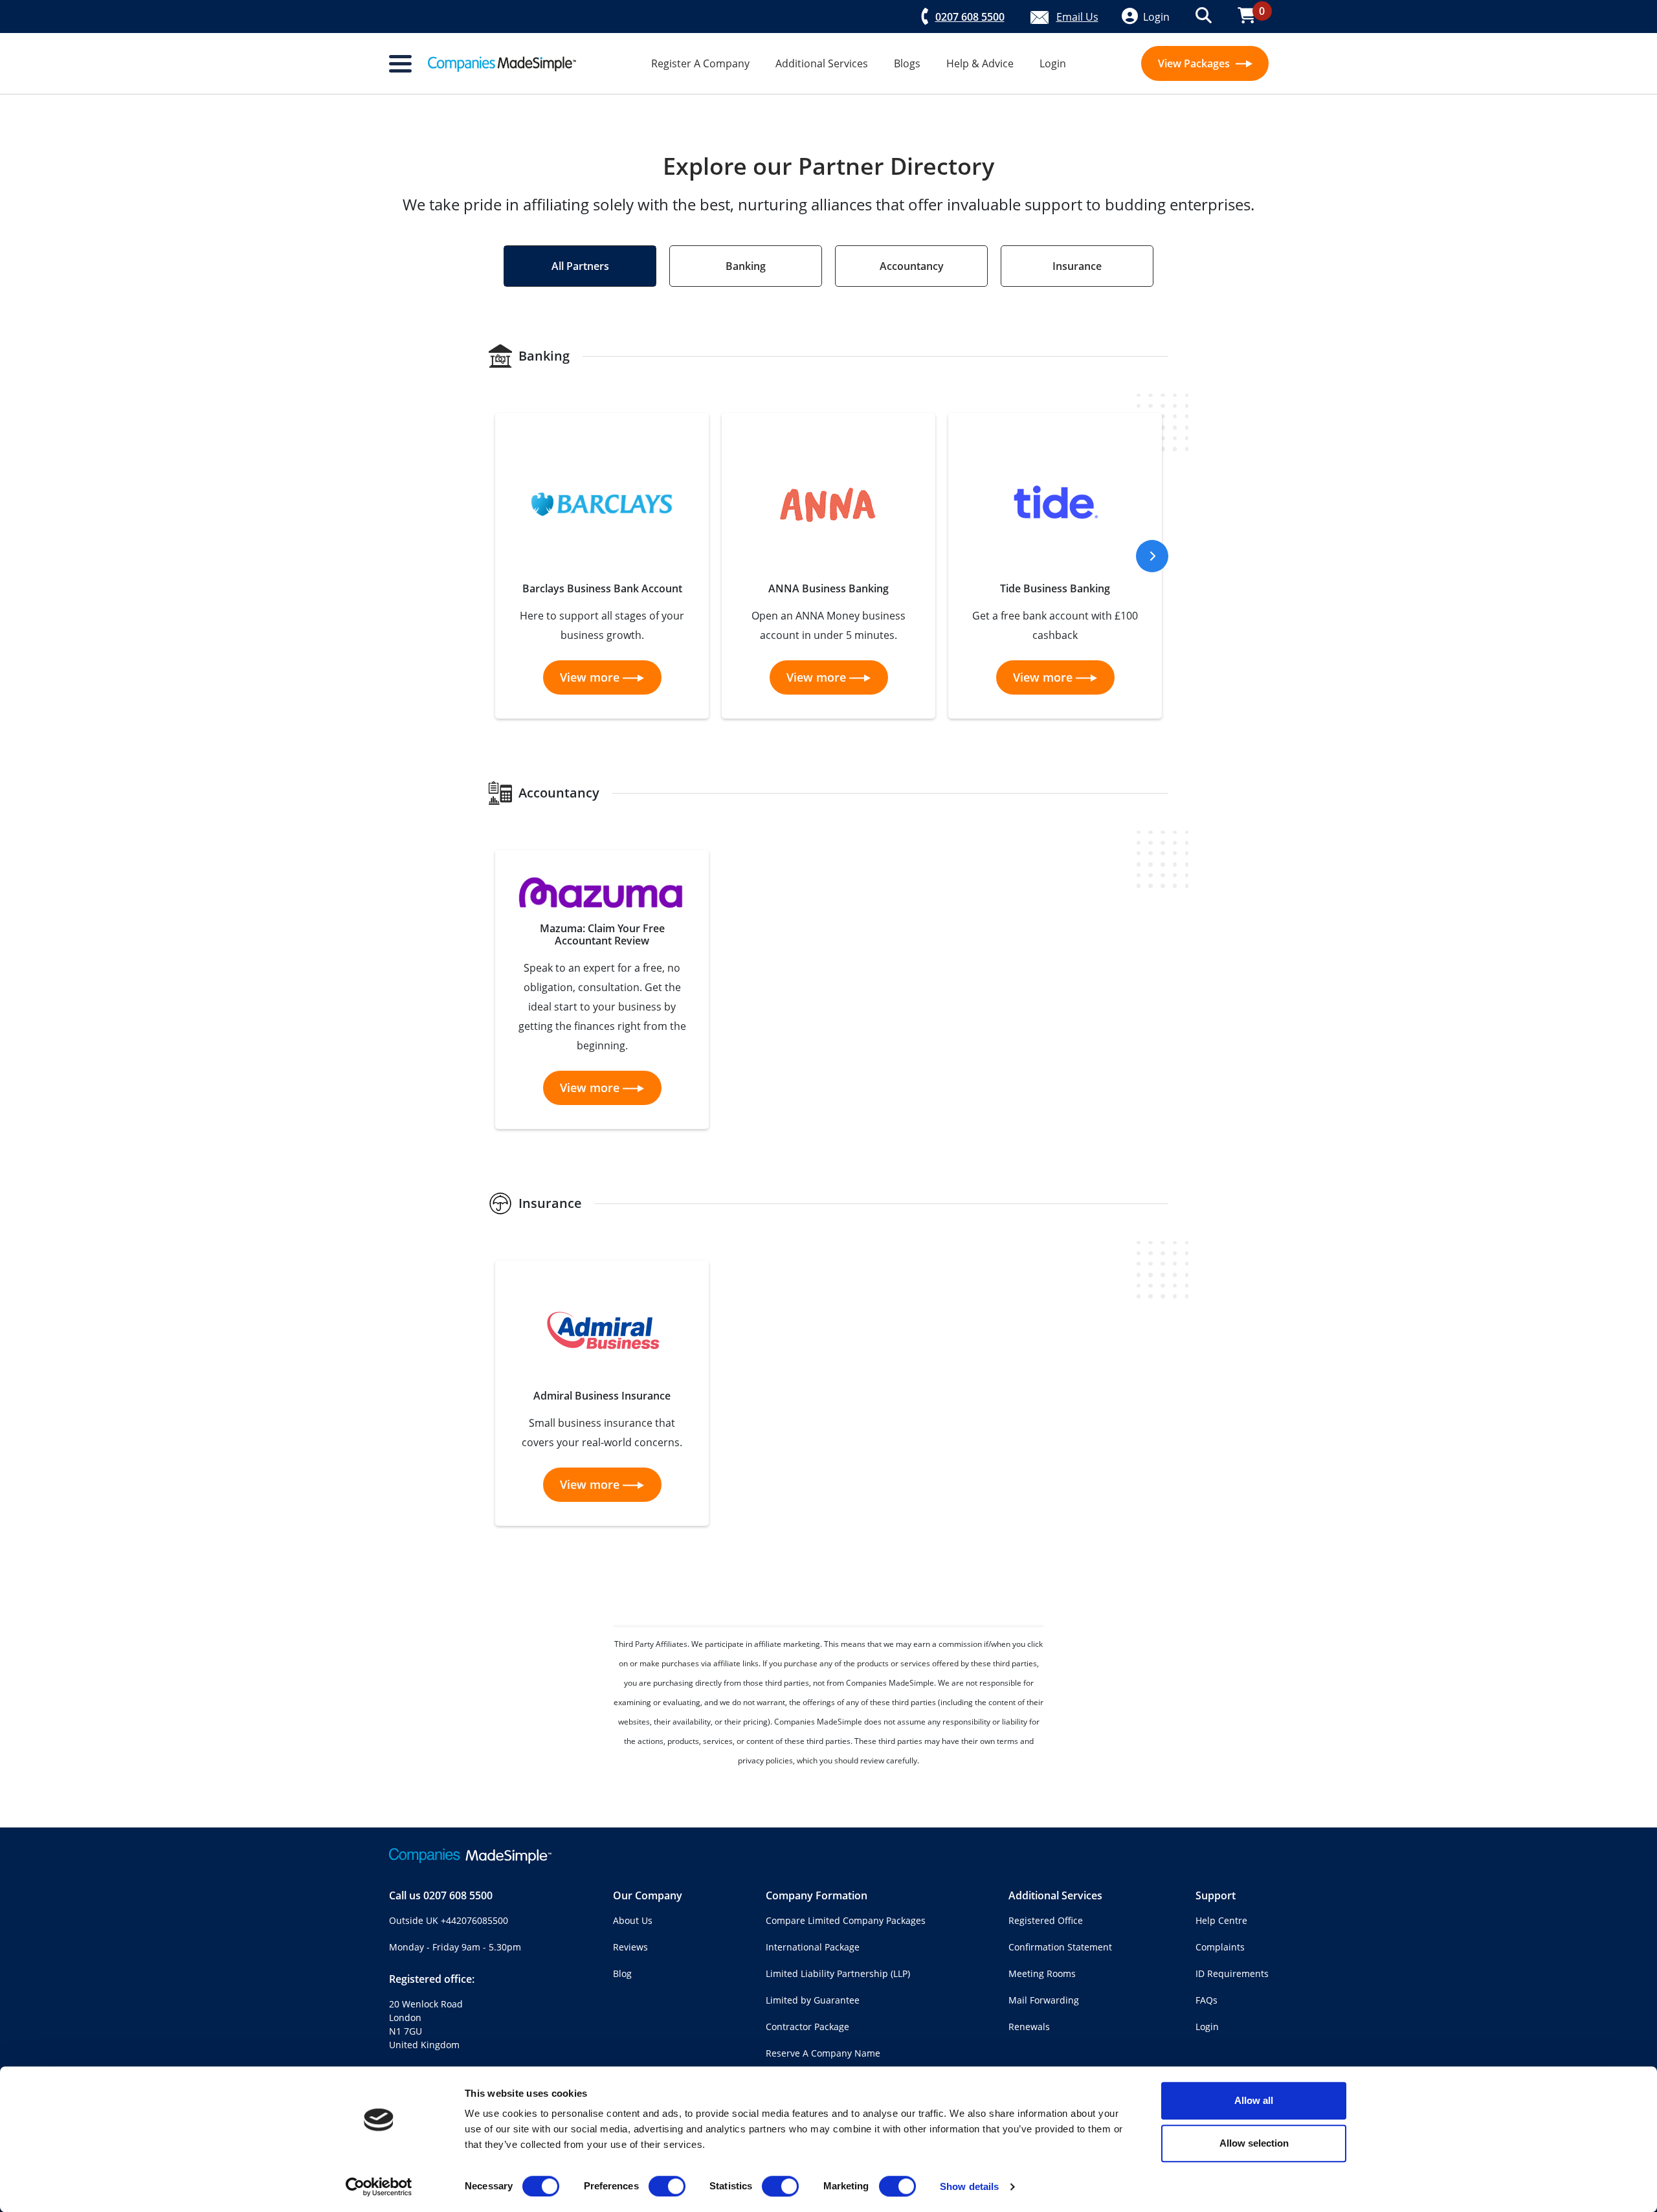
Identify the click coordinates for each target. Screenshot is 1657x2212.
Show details (969, 2186)
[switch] (667, 2186)
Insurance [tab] (1077, 266)
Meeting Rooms (1042, 1973)
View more (590, 677)
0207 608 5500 (458, 1895)
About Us (633, 1920)
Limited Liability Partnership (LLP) (838, 1973)
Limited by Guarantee (813, 2000)
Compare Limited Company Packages (846, 1920)
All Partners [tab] (580, 266)
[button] (1152, 556)
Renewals (1029, 2027)
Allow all (1254, 2100)
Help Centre (1221, 1920)
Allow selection (1254, 2143)
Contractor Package (807, 2027)
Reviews (630, 1947)
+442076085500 (474, 1920)
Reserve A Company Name (823, 2053)
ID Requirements (1232, 1973)
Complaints (1220, 1947)
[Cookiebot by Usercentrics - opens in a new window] (379, 2187)
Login (1053, 63)
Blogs (907, 63)
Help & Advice (980, 63)
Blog (622, 1973)
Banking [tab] (746, 266)
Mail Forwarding (1044, 2000)
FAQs (1207, 2000)
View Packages (1195, 63)
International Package (813, 1947)
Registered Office (1046, 1920)
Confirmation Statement (1060, 1947)
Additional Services (822, 63)
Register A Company (700, 63)
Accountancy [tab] (912, 266)
